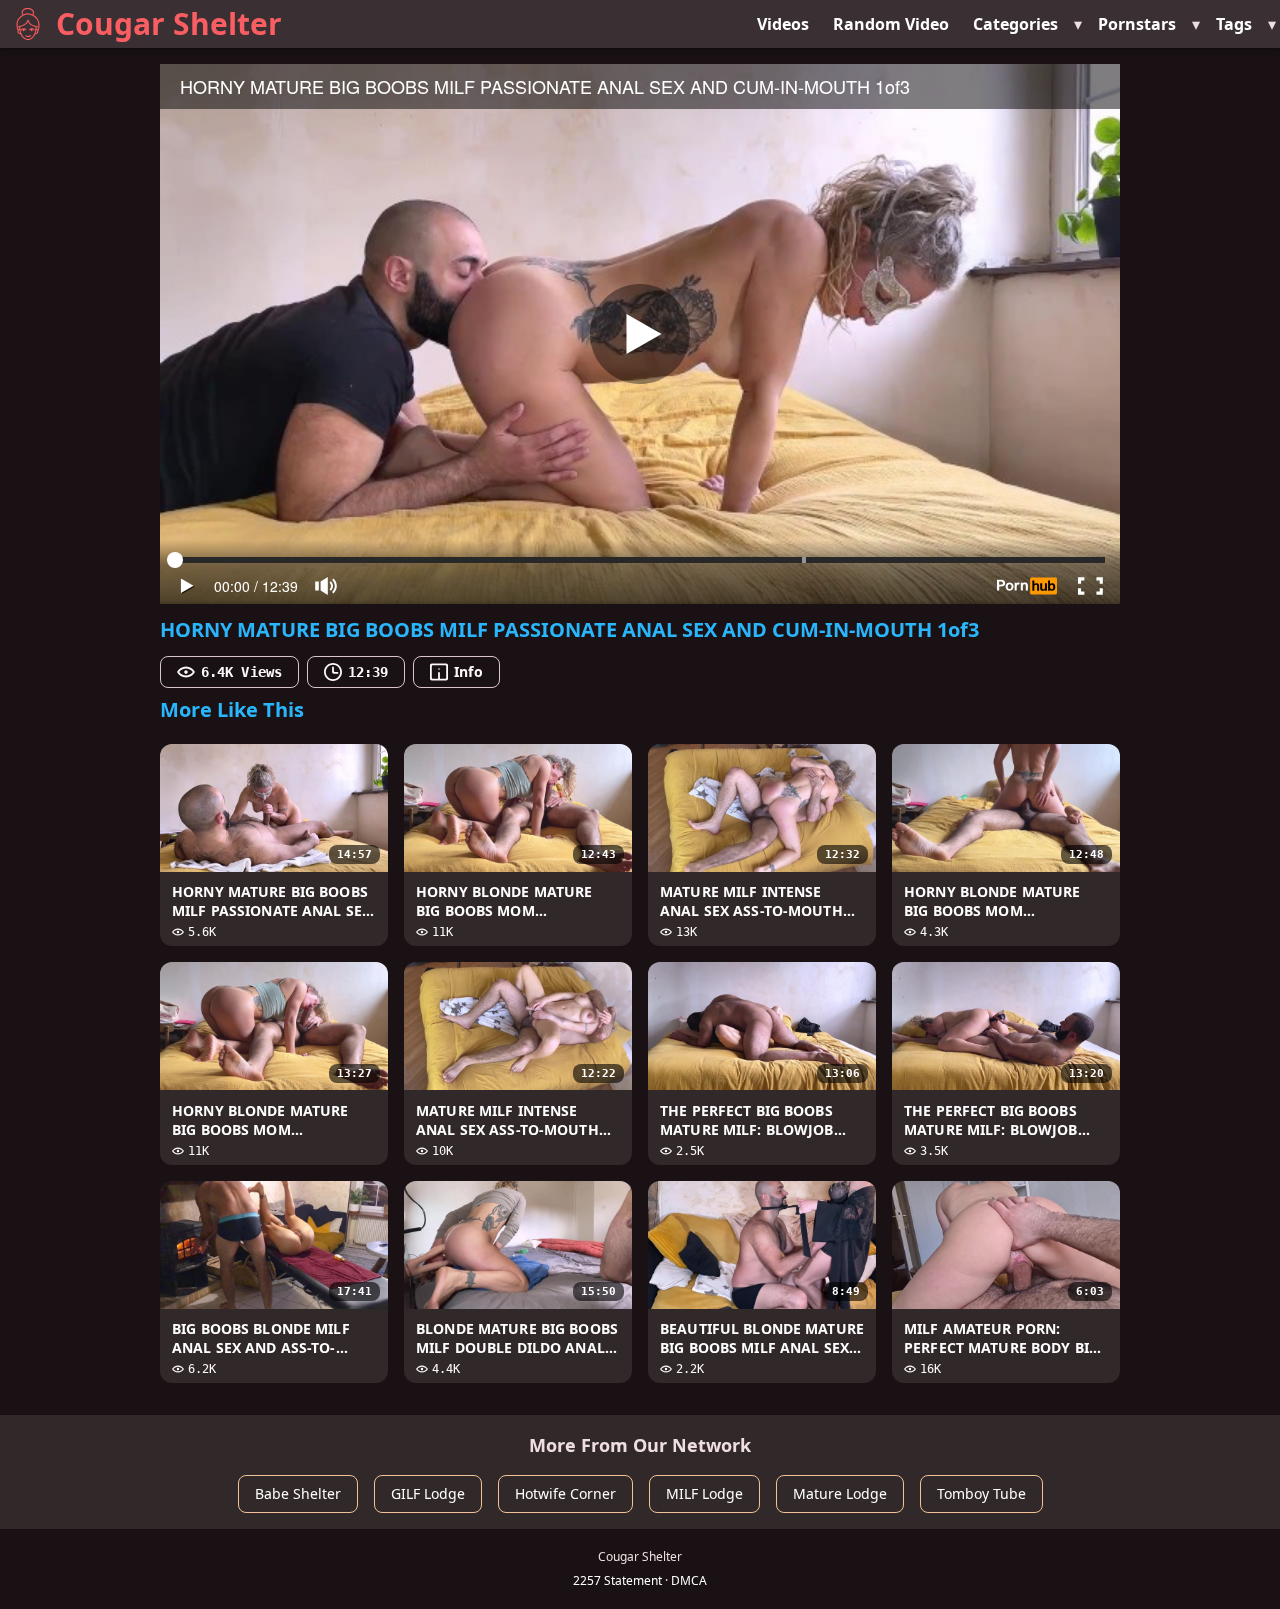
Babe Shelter (298, 1493)
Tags (1234, 24)
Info (468, 671)
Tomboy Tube (981, 1493)
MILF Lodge (704, 1493)
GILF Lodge (428, 1493)
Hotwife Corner (565, 1493)
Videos (783, 24)
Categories (1015, 24)
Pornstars (1137, 24)
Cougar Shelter (169, 23)
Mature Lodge (840, 1493)
